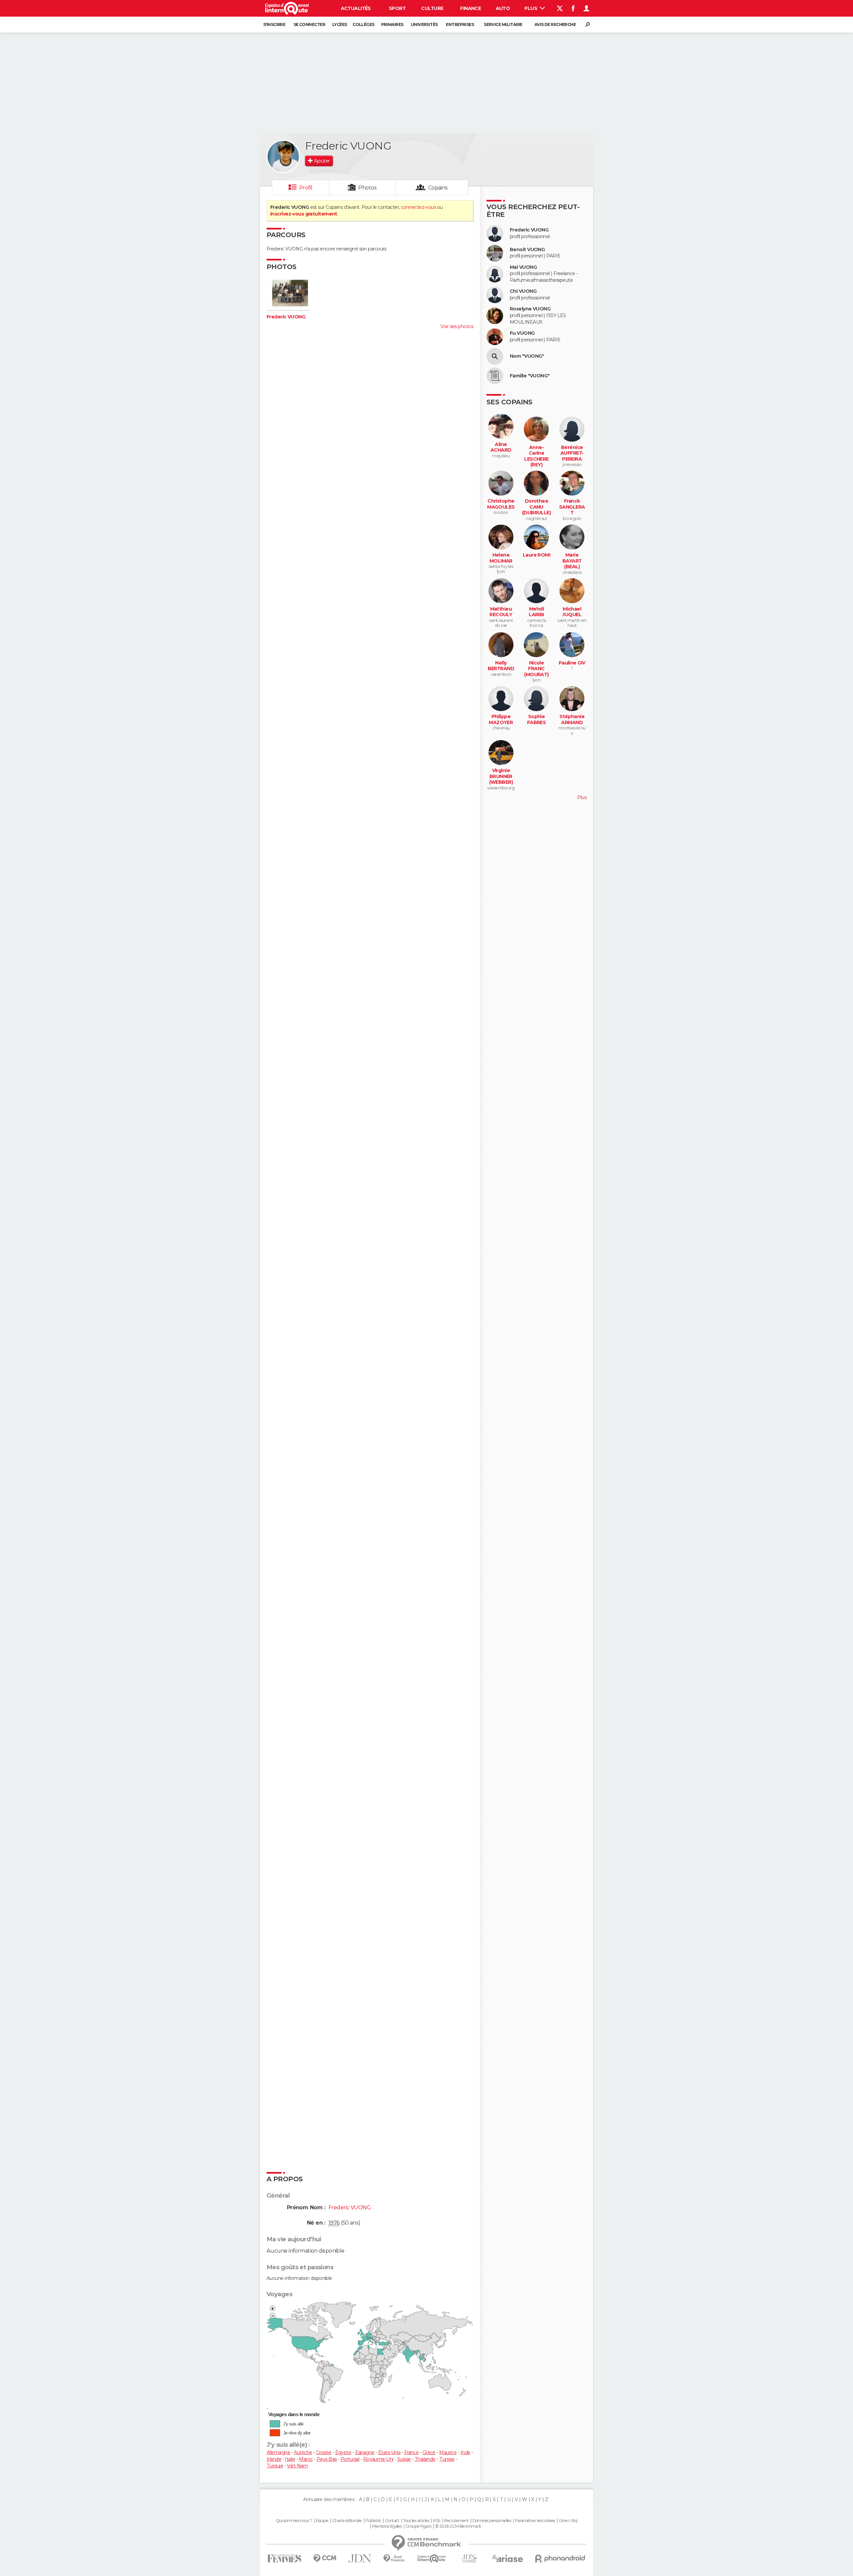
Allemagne (278, 2452)
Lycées (340, 24)
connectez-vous (418, 207)
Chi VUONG (523, 291)
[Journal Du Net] (360, 2559)
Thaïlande (425, 2459)
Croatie (324, 2452)
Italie (290, 2459)
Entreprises (460, 24)
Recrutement (456, 2521)
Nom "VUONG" (527, 356)
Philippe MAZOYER (501, 720)
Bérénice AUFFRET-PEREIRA (572, 453)
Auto (503, 8)
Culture (432, 8)
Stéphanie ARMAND (572, 720)
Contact (392, 2521)
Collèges (364, 24)
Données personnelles (492, 2521)
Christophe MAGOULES (501, 504)
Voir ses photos (457, 326)
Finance (470, 8)
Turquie (275, 2466)
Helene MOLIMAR (501, 558)
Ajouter (322, 161)
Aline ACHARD (501, 447)
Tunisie (447, 2459)
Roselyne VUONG (530, 309)
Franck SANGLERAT (572, 507)
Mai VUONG (523, 267)
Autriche (303, 2452)
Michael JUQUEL (572, 612)
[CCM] (325, 2559)
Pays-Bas (327, 2459)
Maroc (306, 2459)
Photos (367, 188)
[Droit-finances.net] (394, 2559)
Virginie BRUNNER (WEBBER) (501, 776)
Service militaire (503, 24)
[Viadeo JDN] (469, 2559)
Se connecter (309, 24)
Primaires (392, 24)
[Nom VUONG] (495, 356)
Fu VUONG (522, 333)
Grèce (429, 2452)
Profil (306, 188)
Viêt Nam (297, 2466)
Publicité (373, 2521)
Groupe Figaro (419, 2526)
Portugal (350, 2459)
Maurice (448, 2452)
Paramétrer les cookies (535, 2521)
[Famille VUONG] (495, 376)
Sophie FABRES (537, 720)
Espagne (365, 2452)
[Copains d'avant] (432, 2559)
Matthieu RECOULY (501, 612)
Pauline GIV (572, 663)
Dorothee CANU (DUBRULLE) (536, 507)
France (412, 2452)
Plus (531, 8)
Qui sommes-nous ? (294, 2521)
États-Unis (389, 2452)
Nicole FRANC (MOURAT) (536, 669)
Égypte (343, 2452)
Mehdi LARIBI (536, 612)
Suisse (404, 2459)
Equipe (322, 2521)
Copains (438, 188)
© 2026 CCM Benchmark (458, 2526)
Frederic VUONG (286, 317)
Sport (397, 8)
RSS (436, 2521)
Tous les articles (416, 2521)
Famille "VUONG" (530, 376)
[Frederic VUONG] (283, 157)
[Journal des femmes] (284, 2559)
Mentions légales (387, 2526)
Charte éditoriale (347, 2521)
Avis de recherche (555, 24)
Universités (424, 24)
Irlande (274, 2459)
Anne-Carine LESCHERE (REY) (536, 456)
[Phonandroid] (560, 2559)
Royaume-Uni (378, 2459)
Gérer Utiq (568, 2521)
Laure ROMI (536, 555)
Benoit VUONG (527, 250)
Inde (465, 2452)
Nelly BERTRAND (501, 666)
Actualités (356, 8)
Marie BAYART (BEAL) (572, 561)
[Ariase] (508, 2558)
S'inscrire (274, 24)
